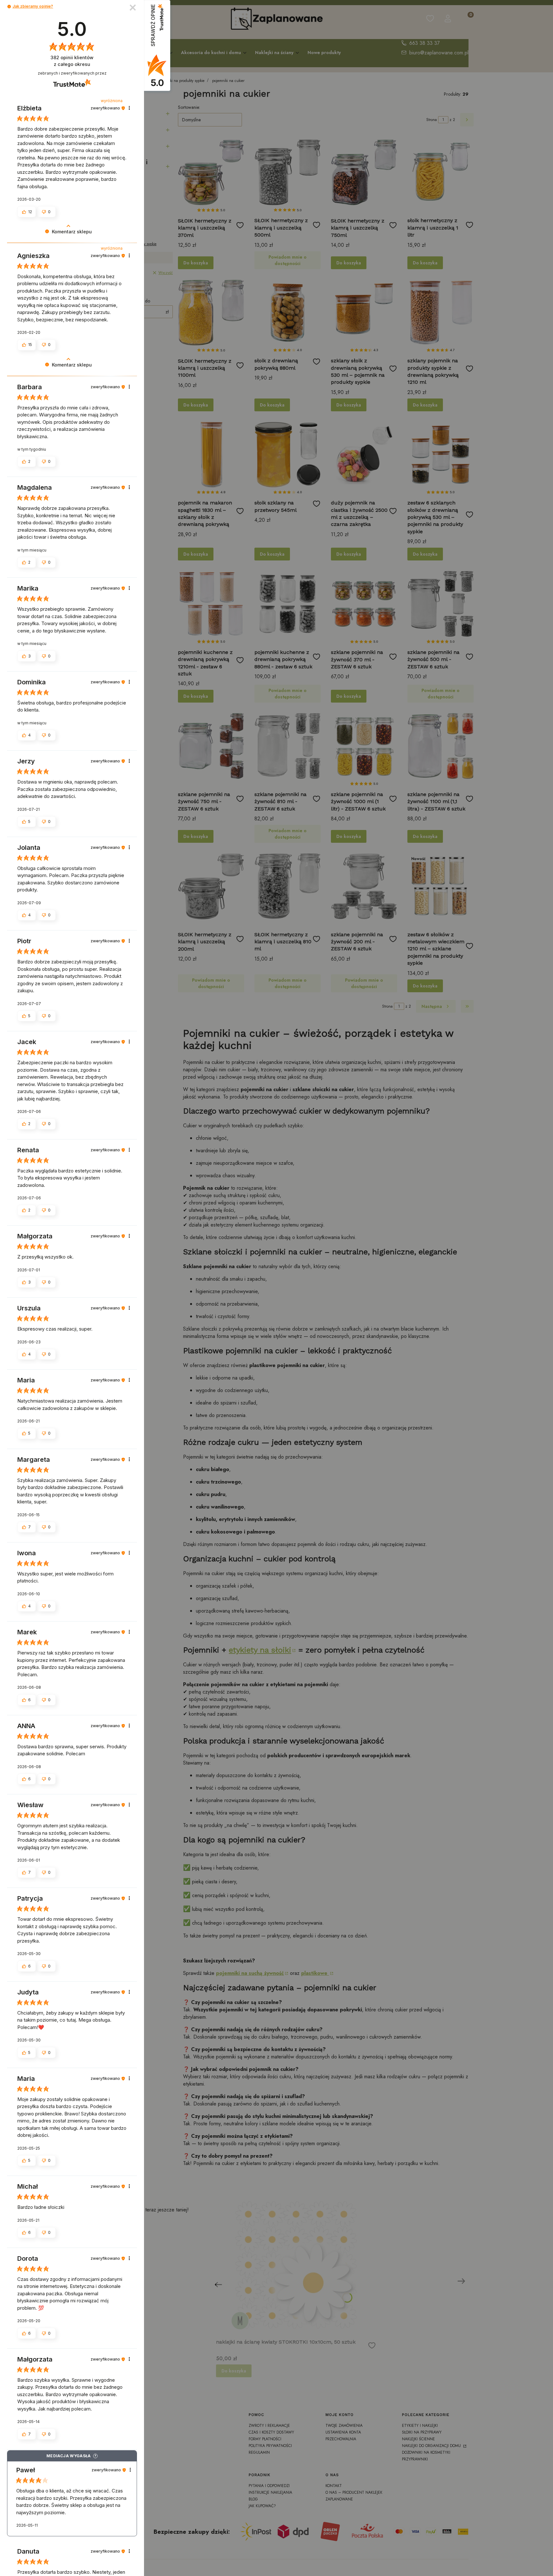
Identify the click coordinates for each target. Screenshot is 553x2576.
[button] (9, 7)
